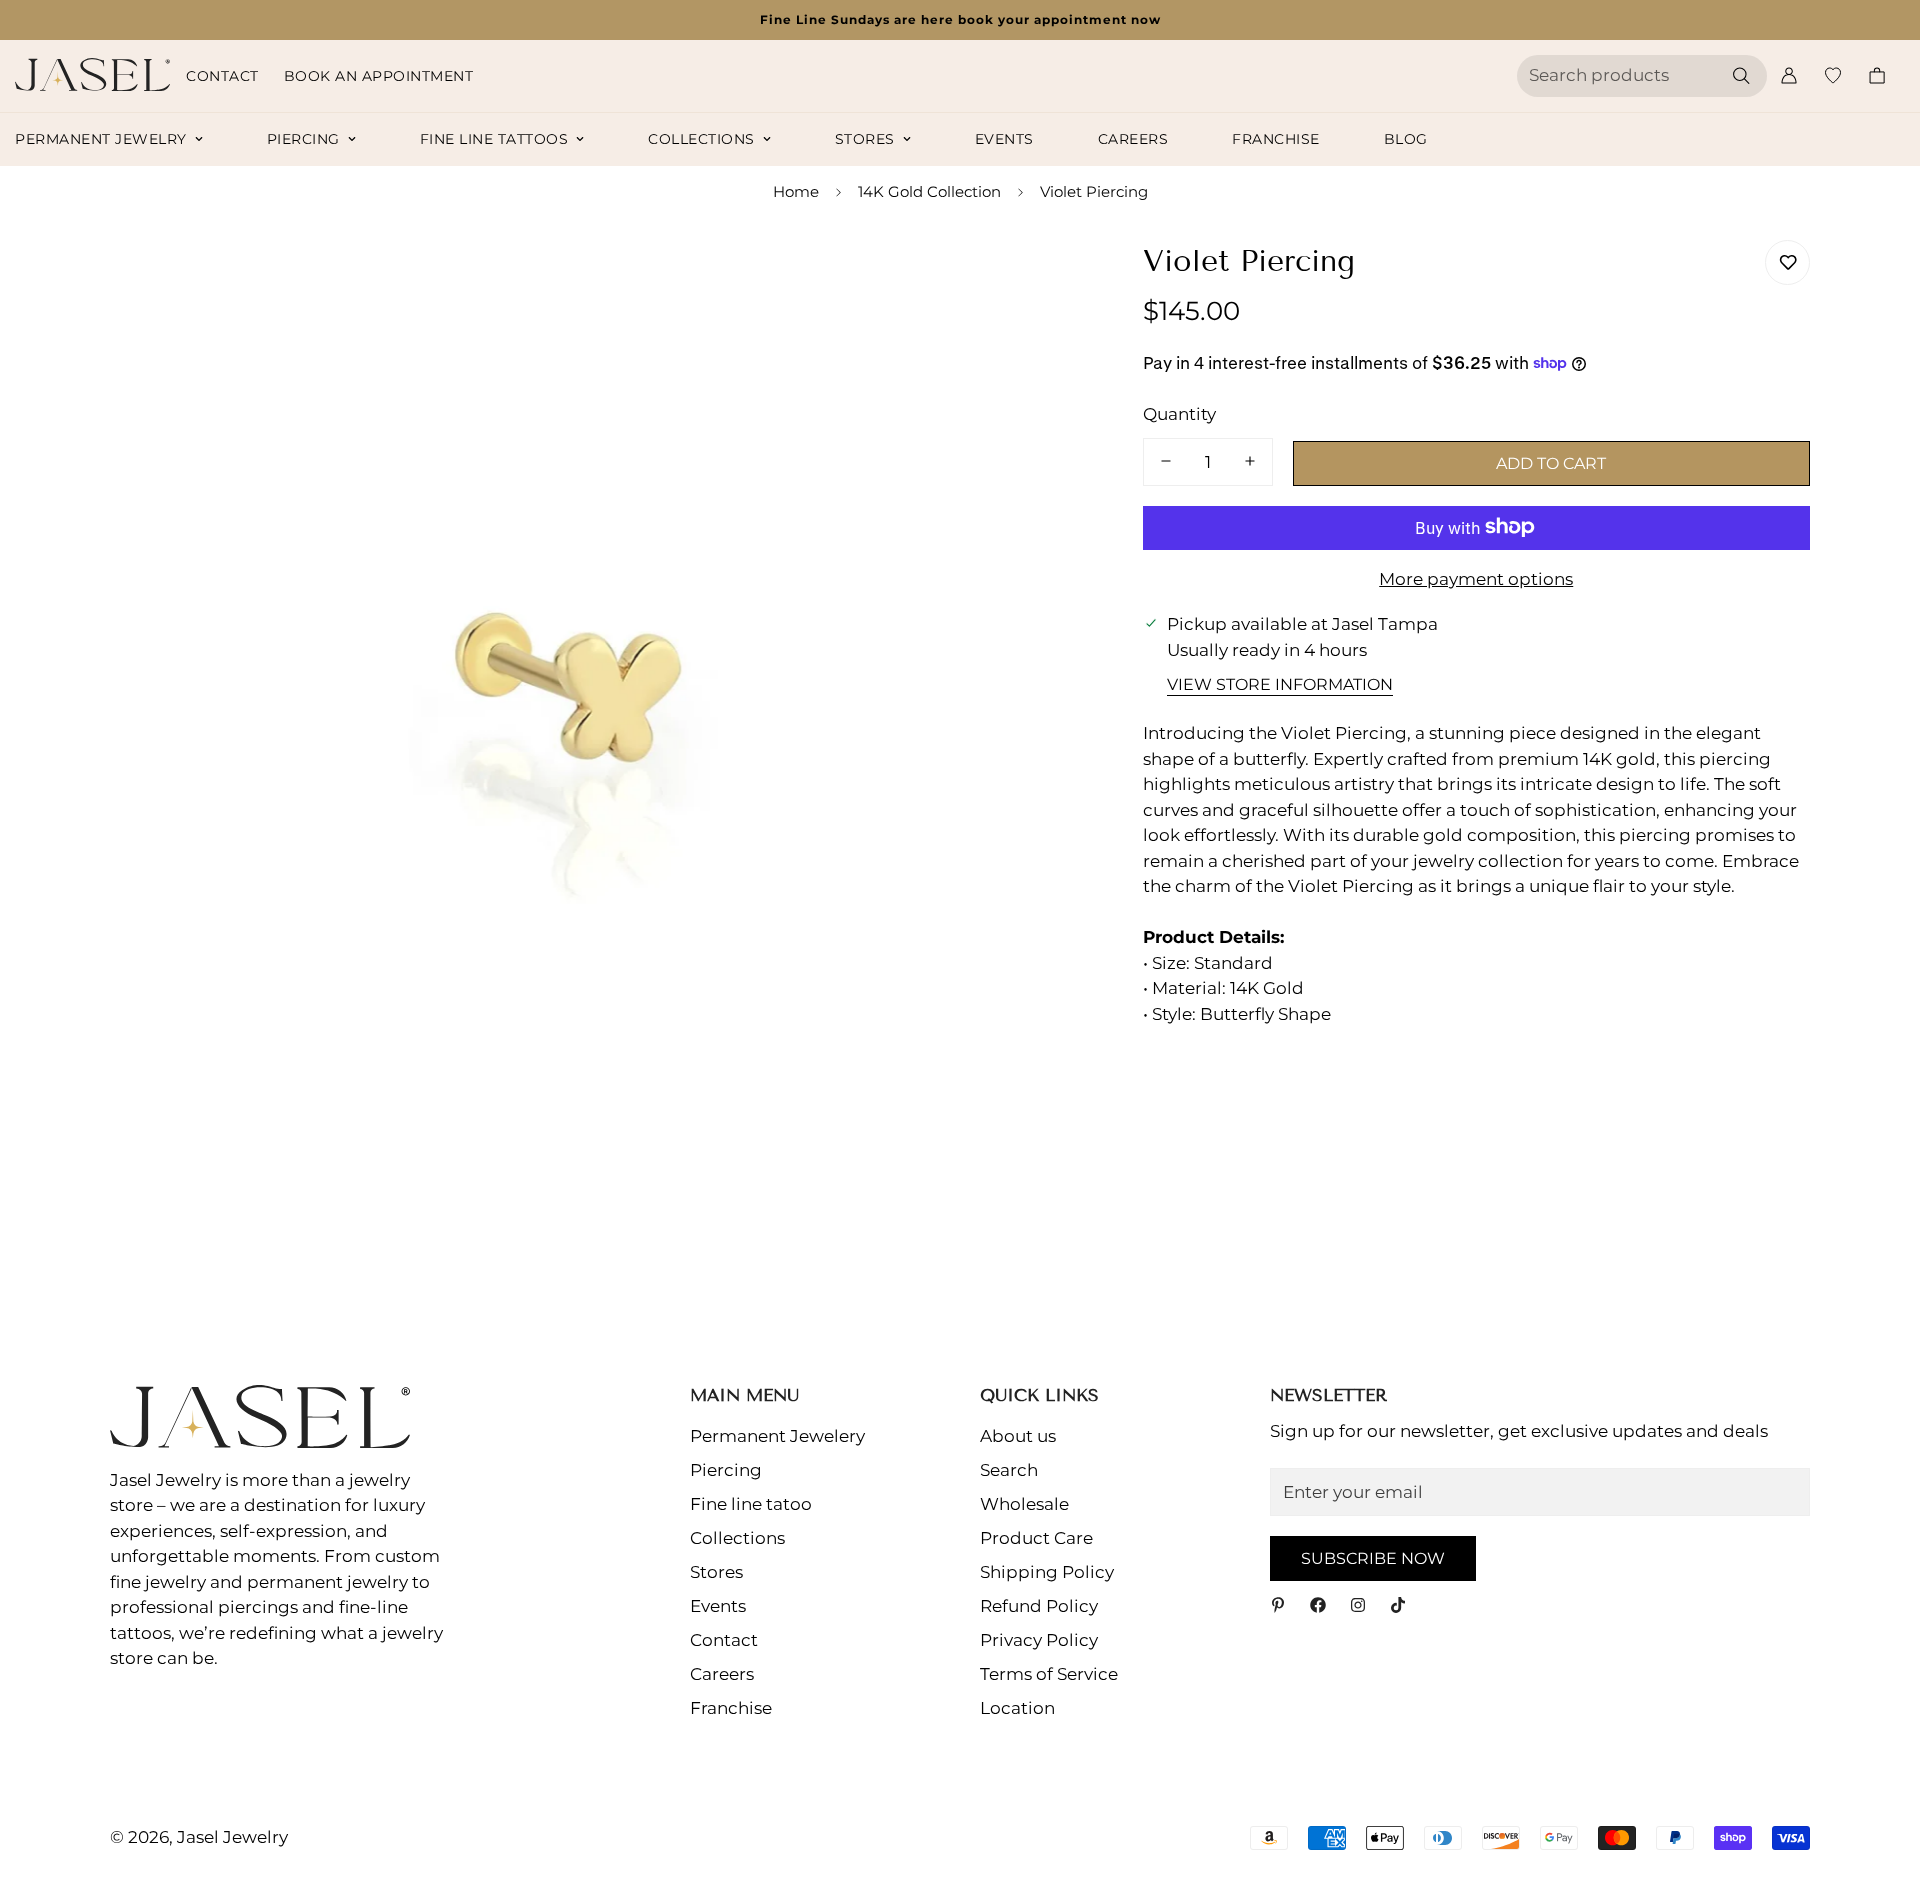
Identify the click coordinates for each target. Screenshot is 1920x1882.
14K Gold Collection (929, 191)
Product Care (1036, 1538)
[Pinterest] (1278, 1605)
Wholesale (1024, 1504)
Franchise (1276, 139)
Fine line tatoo (751, 1504)
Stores (865, 139)
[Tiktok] (1398, 1605)
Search (1009, 1470)
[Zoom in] (1035, 277)
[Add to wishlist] (1787, 262)
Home (796, 191)
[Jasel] (92, 76)
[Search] (1741, 76)
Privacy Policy (1039, 1640)
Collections (701, 139)
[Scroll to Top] (1881, 1773)
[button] (1877, 75)
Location (1017, 1708)
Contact (222, 76)
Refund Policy (1039, 1606)
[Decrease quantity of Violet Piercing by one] (1166, 461)
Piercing (303, 139)
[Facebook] (1318, 1605)
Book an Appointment (379, 76)
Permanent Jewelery (777, 1436)
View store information (1280, 683)
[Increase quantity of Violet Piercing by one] (1250, 461)
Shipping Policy (1047, 1572)
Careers (1133, 139)
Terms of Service (1049, 1674)
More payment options (1476, 578)
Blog (1406, 139)
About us (1018, 1436)
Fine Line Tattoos (494, 139)
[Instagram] (1358, 1605)
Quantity (1179, 413)
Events (1004, 139)
